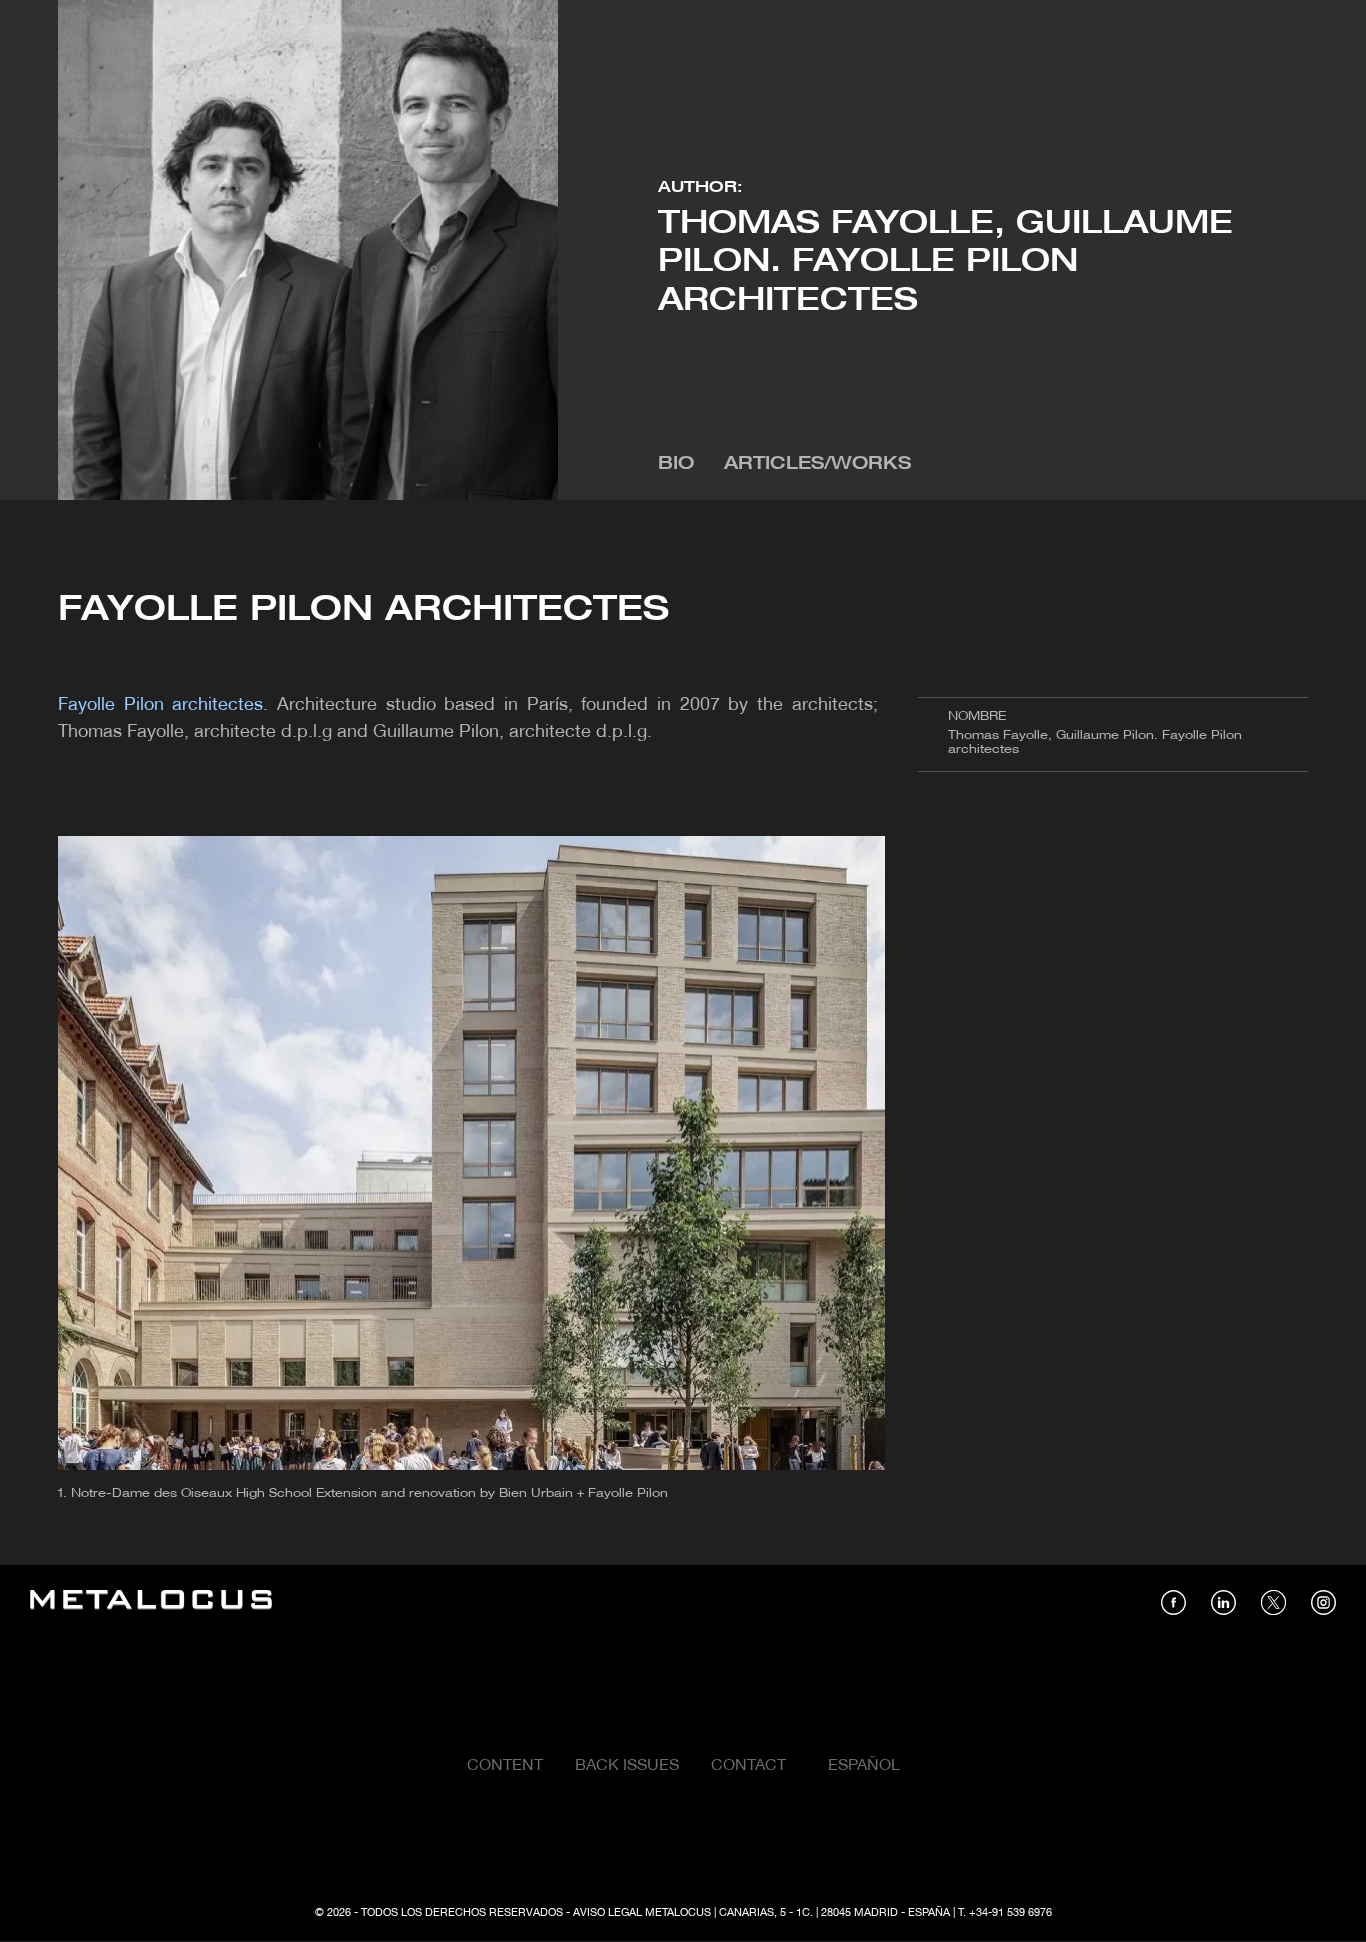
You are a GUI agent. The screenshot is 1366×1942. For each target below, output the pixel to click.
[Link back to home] (151, 1602)
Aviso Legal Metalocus (642, 1913)
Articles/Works (817, 464)
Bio (676, 464)
